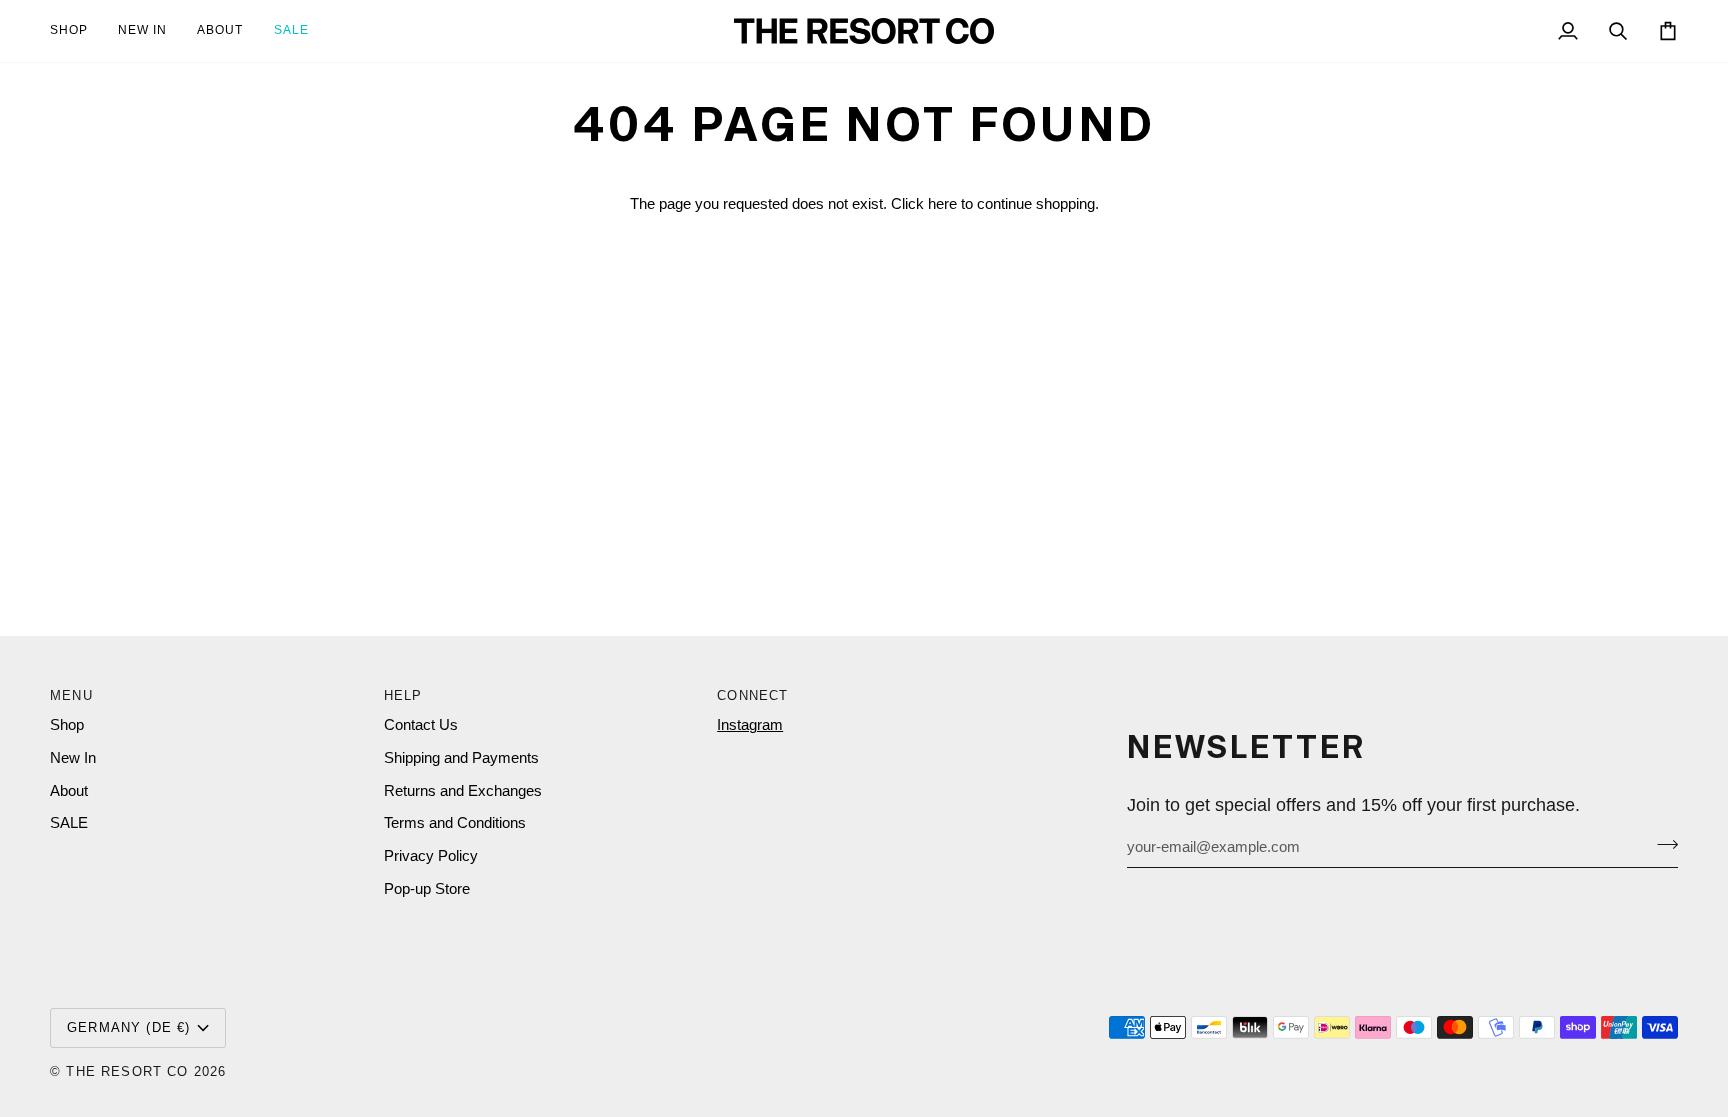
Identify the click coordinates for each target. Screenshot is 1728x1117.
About (69, 791)
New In (73, 758)
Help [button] (403, 695)
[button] (76, 31)
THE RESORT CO (127, 1071)
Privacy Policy (431, 856)
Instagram (750, 725)
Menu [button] (71, 695)
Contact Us (421, 725)
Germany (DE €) (128, 1027)
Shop (67, 725)
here (942, 204)
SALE (69, 823)
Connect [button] (752, 695)
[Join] (1661, 845)
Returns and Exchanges (463, 791)
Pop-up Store (427, 889)
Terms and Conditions (455, 823)
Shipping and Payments (461, 758)
